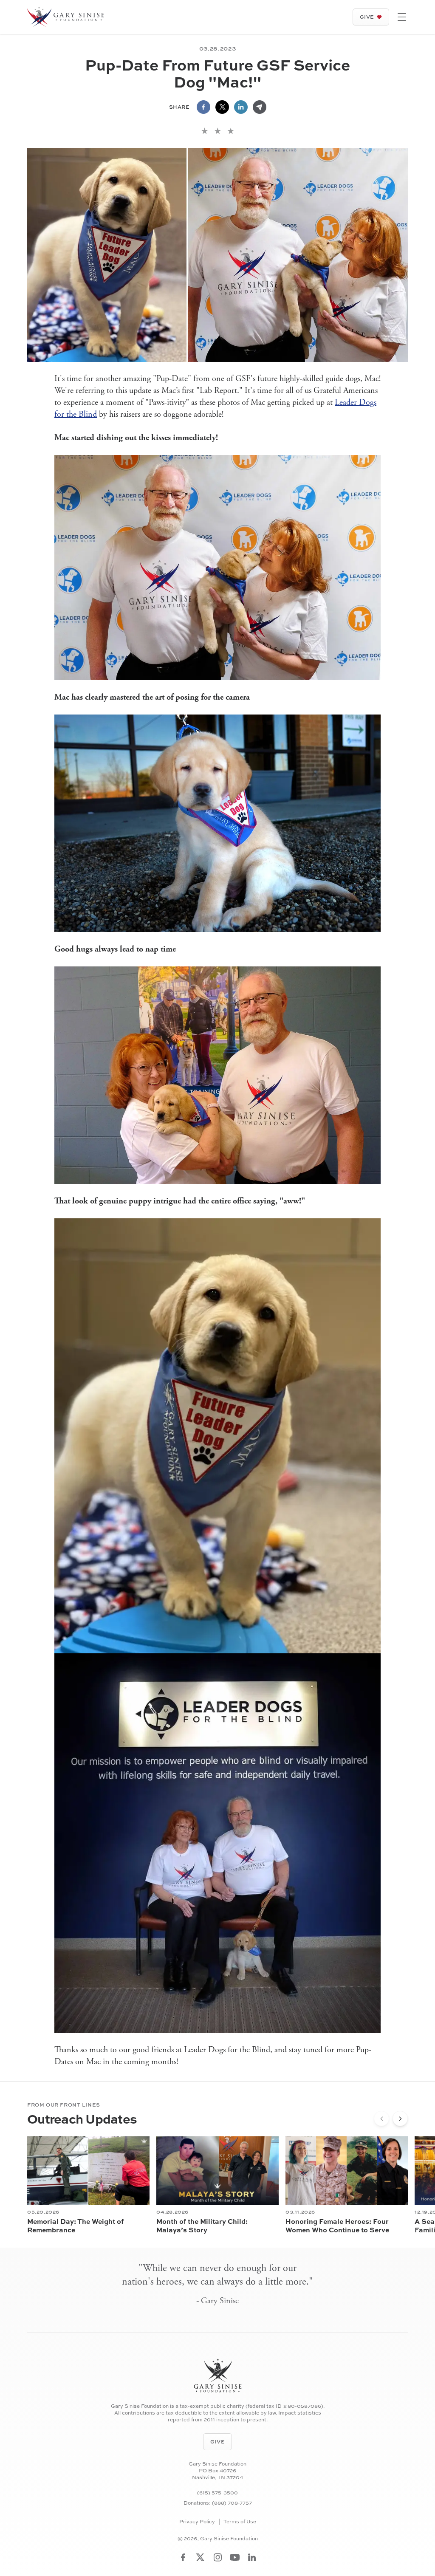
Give (367, 17)
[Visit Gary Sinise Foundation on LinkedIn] (252, 2557)
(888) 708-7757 (232, 2503)
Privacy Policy (197, 2522)
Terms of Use (240, 2522)
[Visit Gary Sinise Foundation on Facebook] (183, 2557)
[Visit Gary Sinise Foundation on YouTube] (235, 2557)
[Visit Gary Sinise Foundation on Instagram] (218, 2557)
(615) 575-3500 (217, 2493)
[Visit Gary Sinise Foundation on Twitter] (200, 2557)
